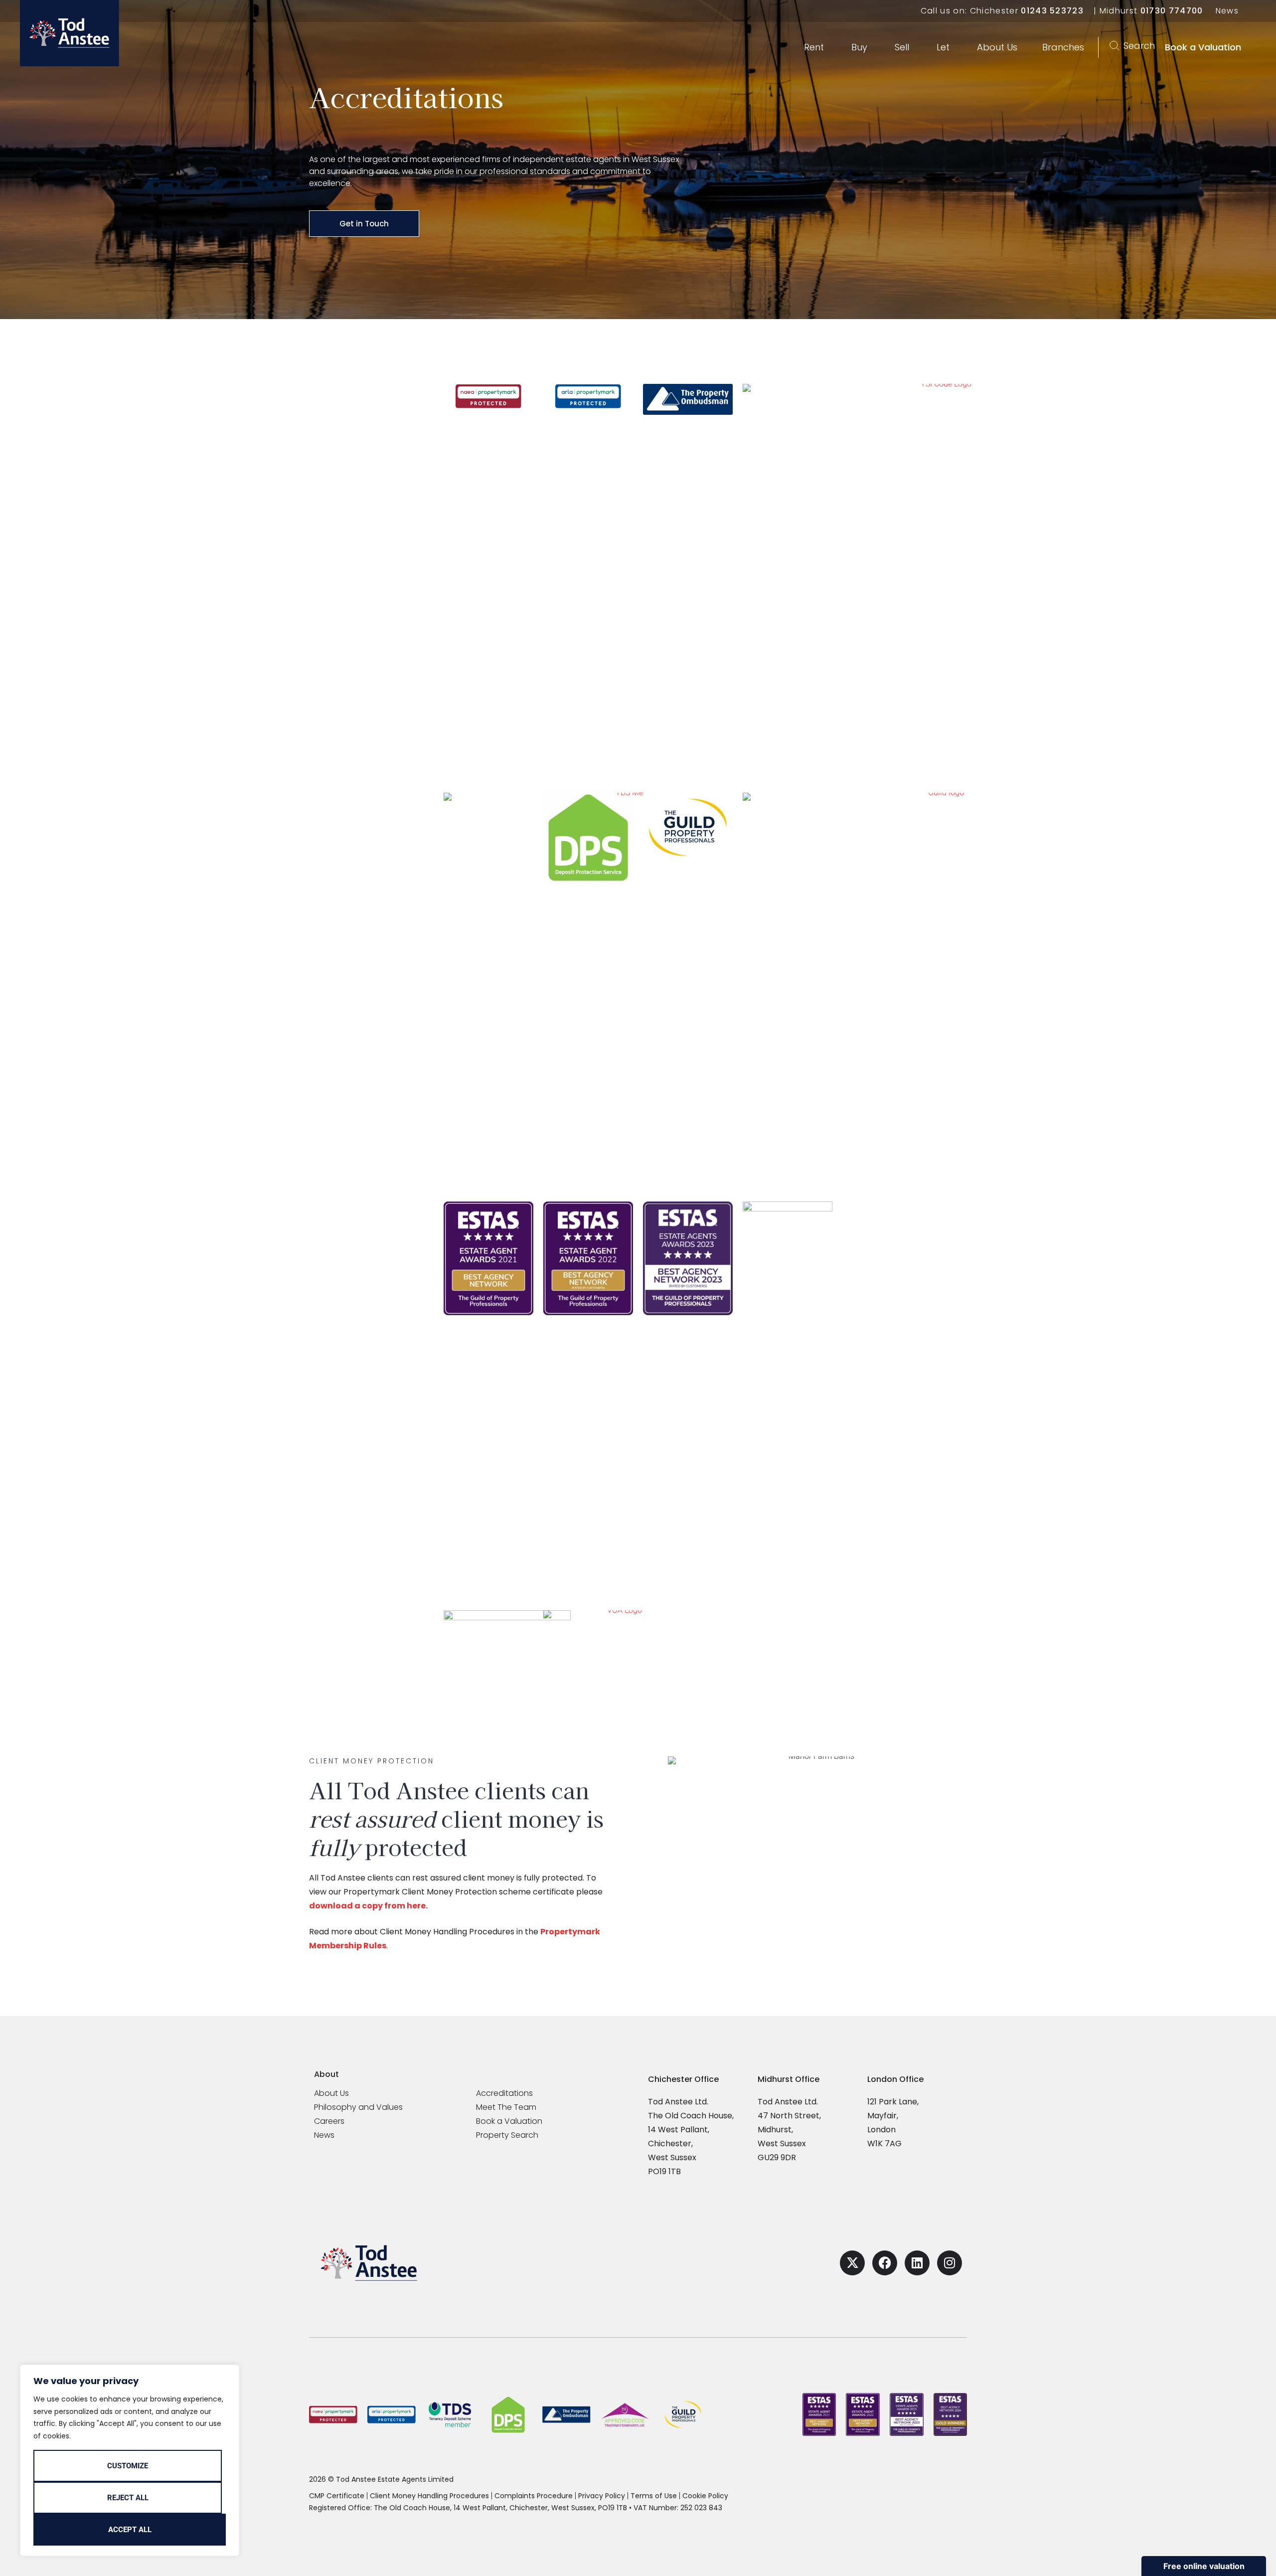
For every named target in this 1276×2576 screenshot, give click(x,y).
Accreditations (504, 2093)
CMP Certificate (337, 2496)
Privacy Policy (602, 2496)
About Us (331, 2093)
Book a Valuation (509, 2121)
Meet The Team (506, 2107)
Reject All (128, 2498)
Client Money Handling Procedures (429, 2496)
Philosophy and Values (358, 2107)
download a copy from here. (368, 1906)
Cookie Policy (705, 2496)
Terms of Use (654, 2496)
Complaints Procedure (534, 2496)
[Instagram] (950, 2263)
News (1227, 11)
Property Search (507, 2135)
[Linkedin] (917, 2263)
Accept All (130, 2530)
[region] (130, 2460)
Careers (329, 2121)
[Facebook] (885, 2263)
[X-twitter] (852, 2263)
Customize (128, 2466)
